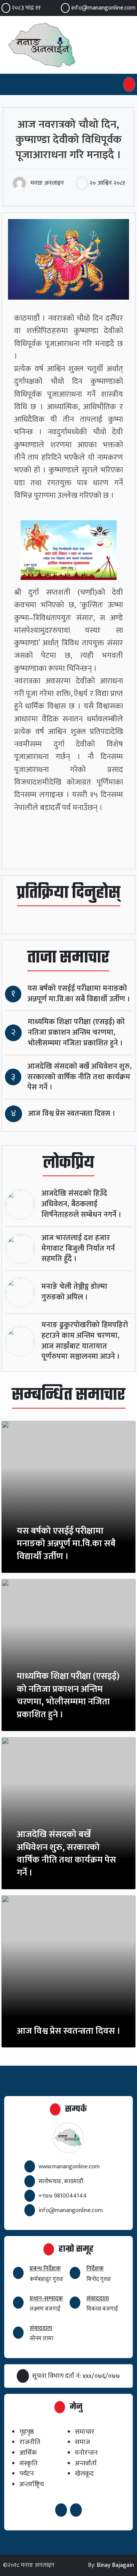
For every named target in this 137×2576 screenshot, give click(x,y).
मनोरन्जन (86, 2453)
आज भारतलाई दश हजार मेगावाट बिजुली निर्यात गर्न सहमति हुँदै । (78, 1249)
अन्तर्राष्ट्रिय (32, 2484)
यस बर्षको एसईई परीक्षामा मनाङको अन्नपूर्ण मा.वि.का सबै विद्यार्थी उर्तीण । (79, 994)
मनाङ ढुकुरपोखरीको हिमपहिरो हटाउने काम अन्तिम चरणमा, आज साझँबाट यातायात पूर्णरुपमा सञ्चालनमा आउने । (85, 1341)
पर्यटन (27, 2474)
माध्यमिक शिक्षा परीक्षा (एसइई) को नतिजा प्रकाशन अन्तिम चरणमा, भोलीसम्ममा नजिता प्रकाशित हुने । (76, 1033)
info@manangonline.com (103, 8)
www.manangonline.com (69, 2167)
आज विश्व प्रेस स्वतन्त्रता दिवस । (72, 1114)
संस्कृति (29, 2463)
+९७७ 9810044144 (63, 2196)
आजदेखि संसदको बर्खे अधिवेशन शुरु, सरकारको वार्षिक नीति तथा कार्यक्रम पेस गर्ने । (80, 1077)
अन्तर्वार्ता (86, 2463)
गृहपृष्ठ (27, 2432)
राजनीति (30, 2442)
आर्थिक (28, 2453)
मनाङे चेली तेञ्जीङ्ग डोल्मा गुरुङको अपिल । (74, 1292)
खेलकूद (84, 2474)
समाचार (85, 2432)
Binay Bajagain (115, 2565)
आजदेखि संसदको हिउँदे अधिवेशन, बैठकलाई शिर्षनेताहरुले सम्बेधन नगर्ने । (81, 1204)
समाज (82, 2442)
